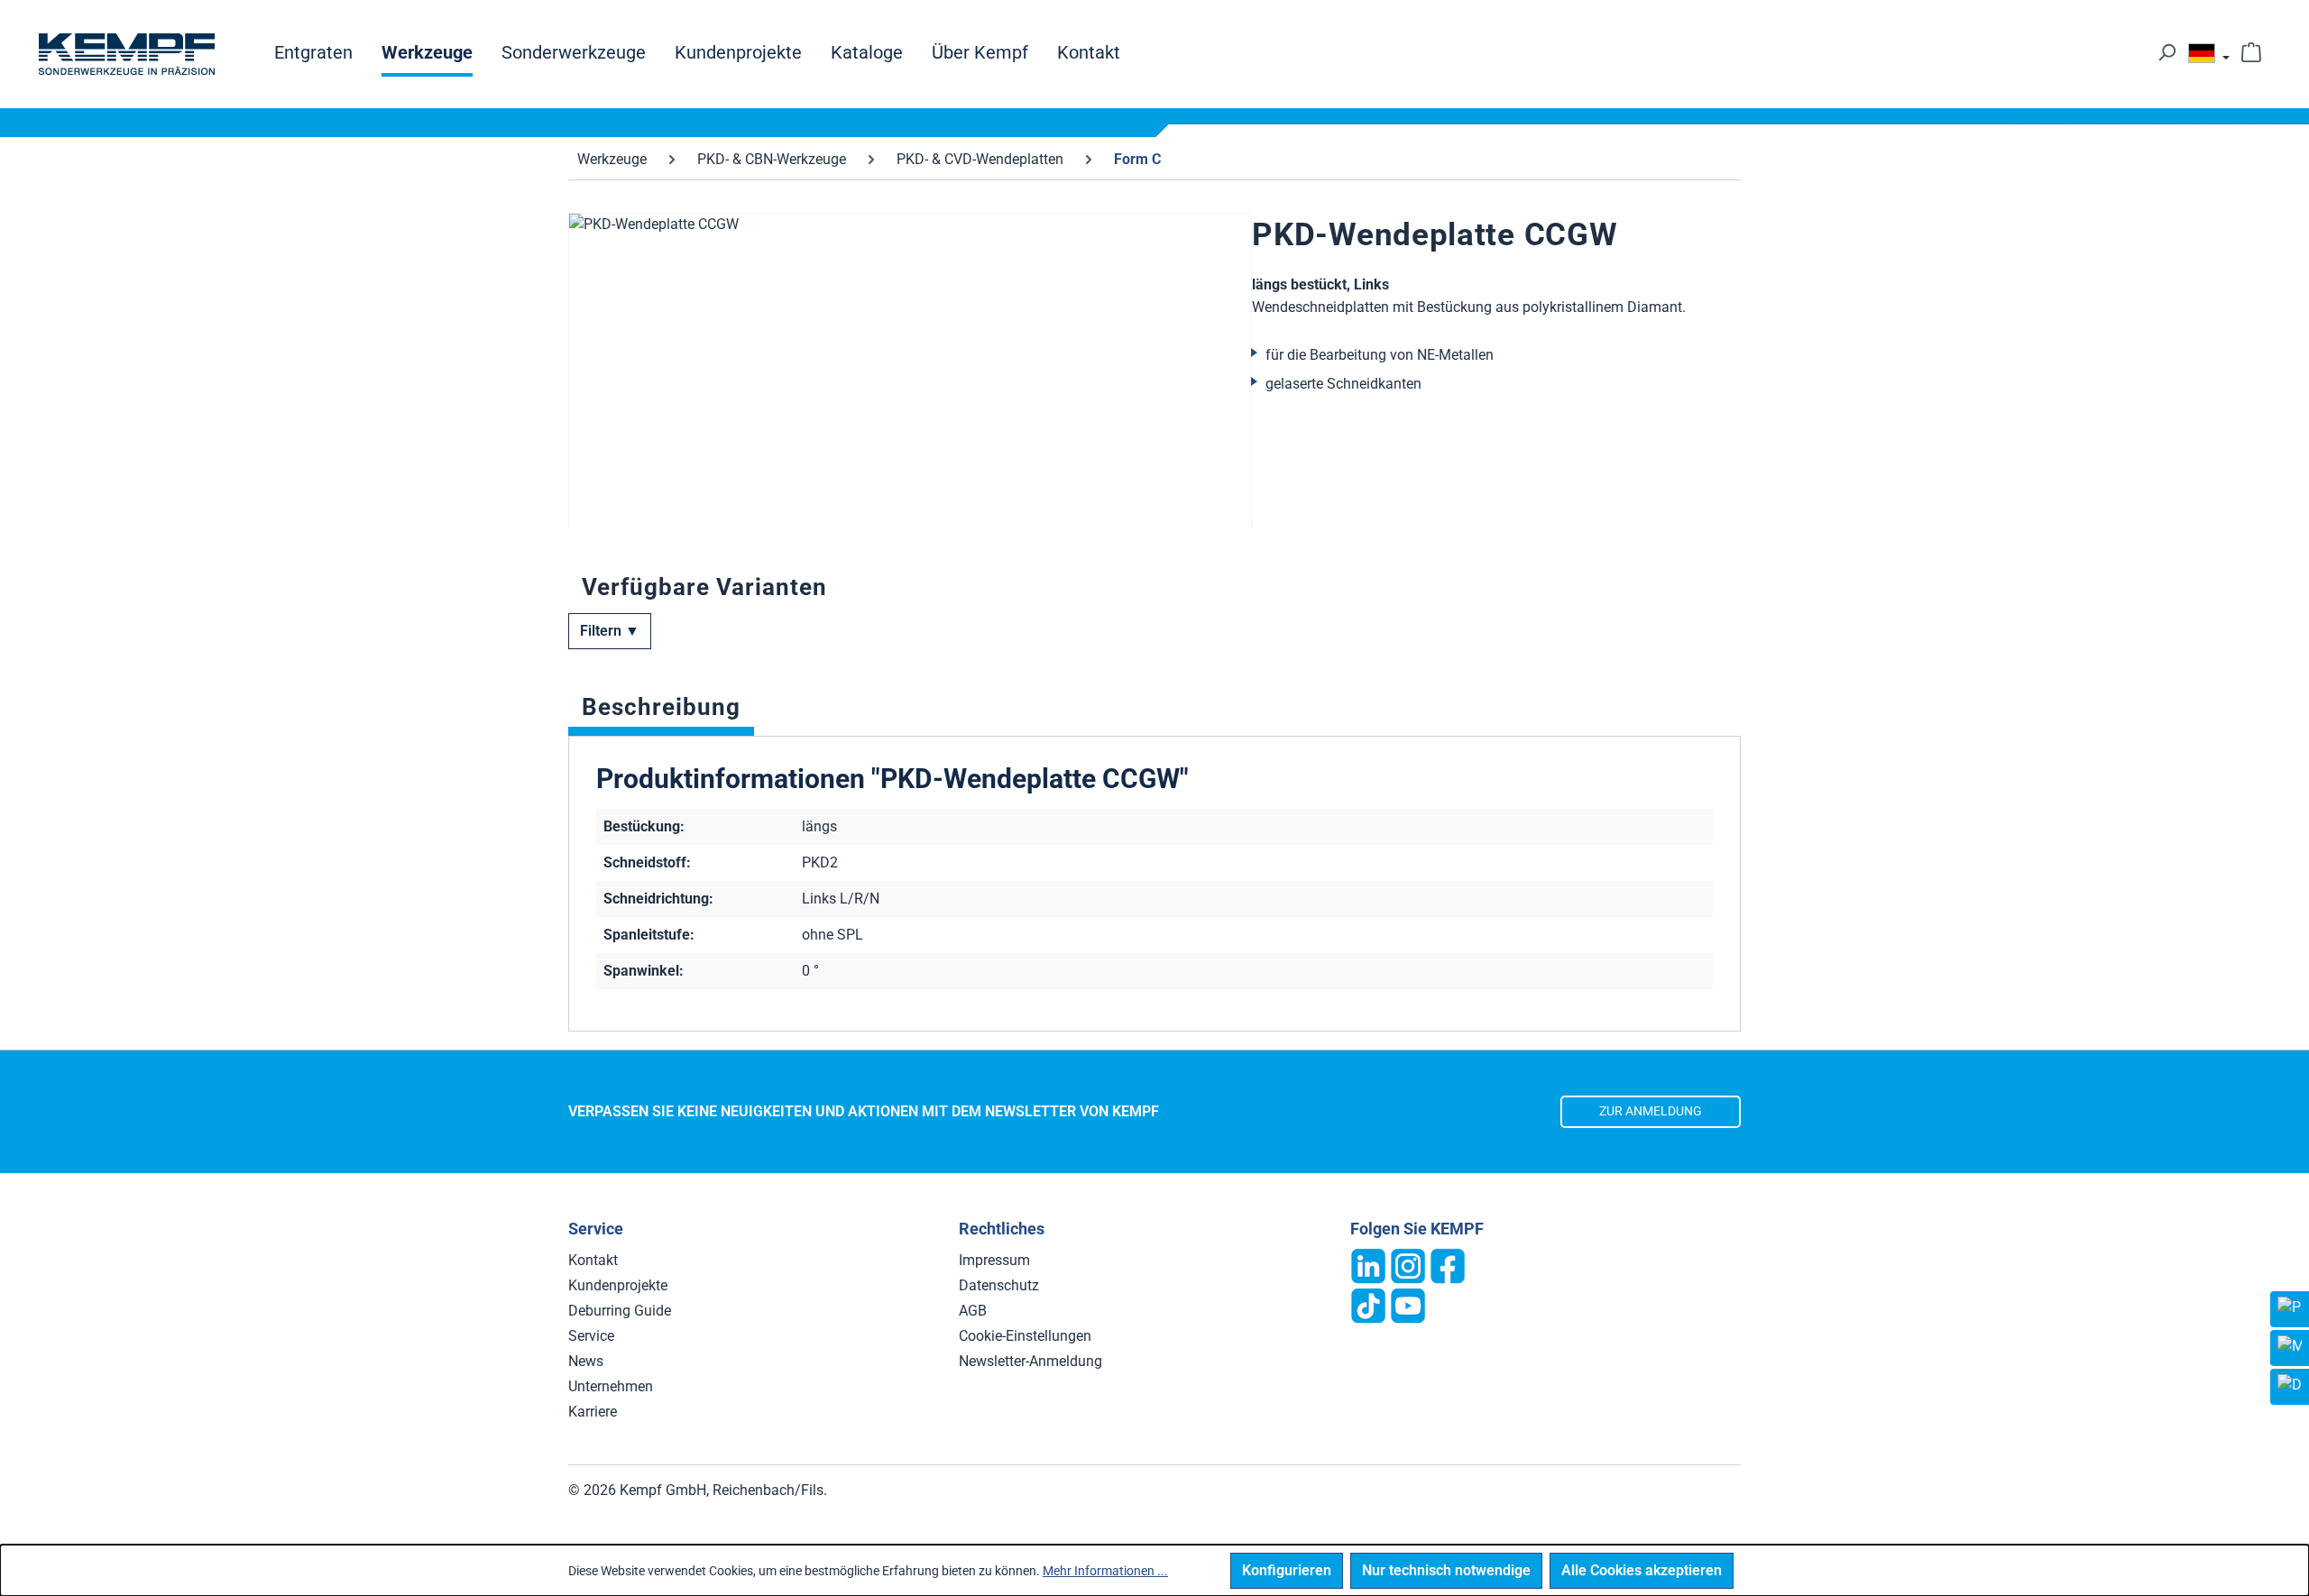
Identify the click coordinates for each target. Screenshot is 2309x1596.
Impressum (994, 1260)
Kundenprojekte (618, 1285)
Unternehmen (611, 1386)
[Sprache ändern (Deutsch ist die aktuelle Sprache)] (2209, 58)
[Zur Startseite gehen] (126, 54)
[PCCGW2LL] (910, 407)
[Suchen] (2166, 52)
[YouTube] (1408, 1304)
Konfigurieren (1287, 1570)
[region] (910, 371)
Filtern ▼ (610, 631)
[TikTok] (1368, 1304)
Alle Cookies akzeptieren (1642, 1570)
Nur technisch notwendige (1446, 1570)
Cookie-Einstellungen (1025, 1336)
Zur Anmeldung (1651, 1111)
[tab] (661, 711)
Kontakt (593, 1260)
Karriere (593, 1412)
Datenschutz (999, 1285)
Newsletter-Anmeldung (1030, 1361)
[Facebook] (1448, 1265)
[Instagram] (1408, 1265)
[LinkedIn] (1368, 1265)
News (586, 1361)
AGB (973, 1311)
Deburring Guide (620, 1311)
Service (591, 1336)
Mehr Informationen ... (1105, 1571)
